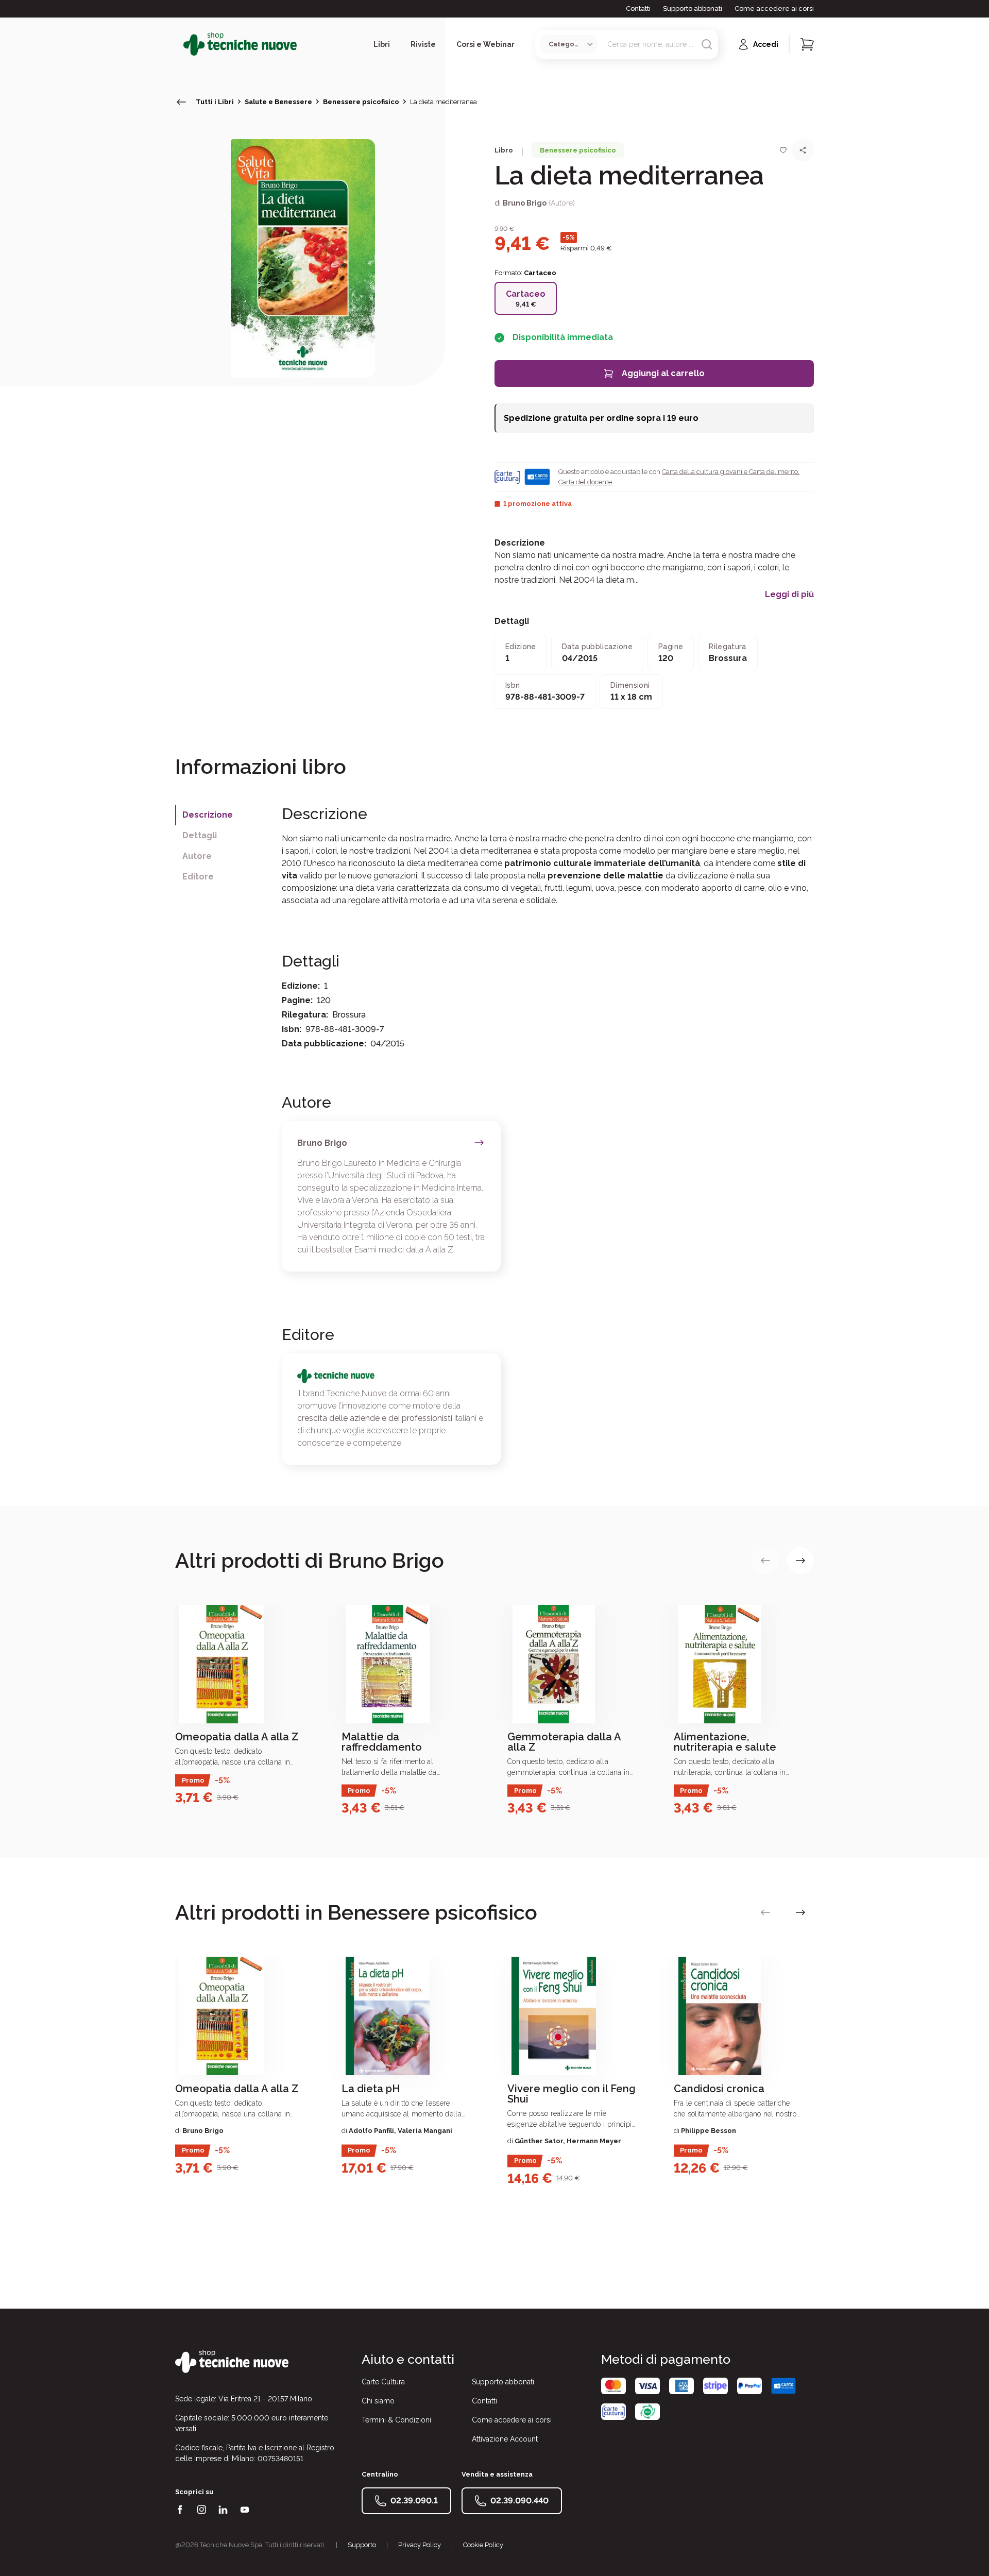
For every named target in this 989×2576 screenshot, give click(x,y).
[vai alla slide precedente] (765, 1561)
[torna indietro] (181, 102)
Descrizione (208, 815)
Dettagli (200, 835)
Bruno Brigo (525, 203)
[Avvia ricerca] (707, 44)
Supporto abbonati (693, 9)
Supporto (362, 2545)
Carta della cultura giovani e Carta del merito (730, 472)
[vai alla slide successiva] (800, 1561)
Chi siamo (378, 2401)
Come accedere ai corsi (774, 9)
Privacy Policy (420, 2545)
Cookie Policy (483, 2545)
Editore (198, 877)
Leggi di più (789, 595)
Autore (197, 856)
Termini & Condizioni (396, 2420)
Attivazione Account (505, 2439)
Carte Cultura (383, 2382)
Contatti (638, 9)
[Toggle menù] (179, 44)
